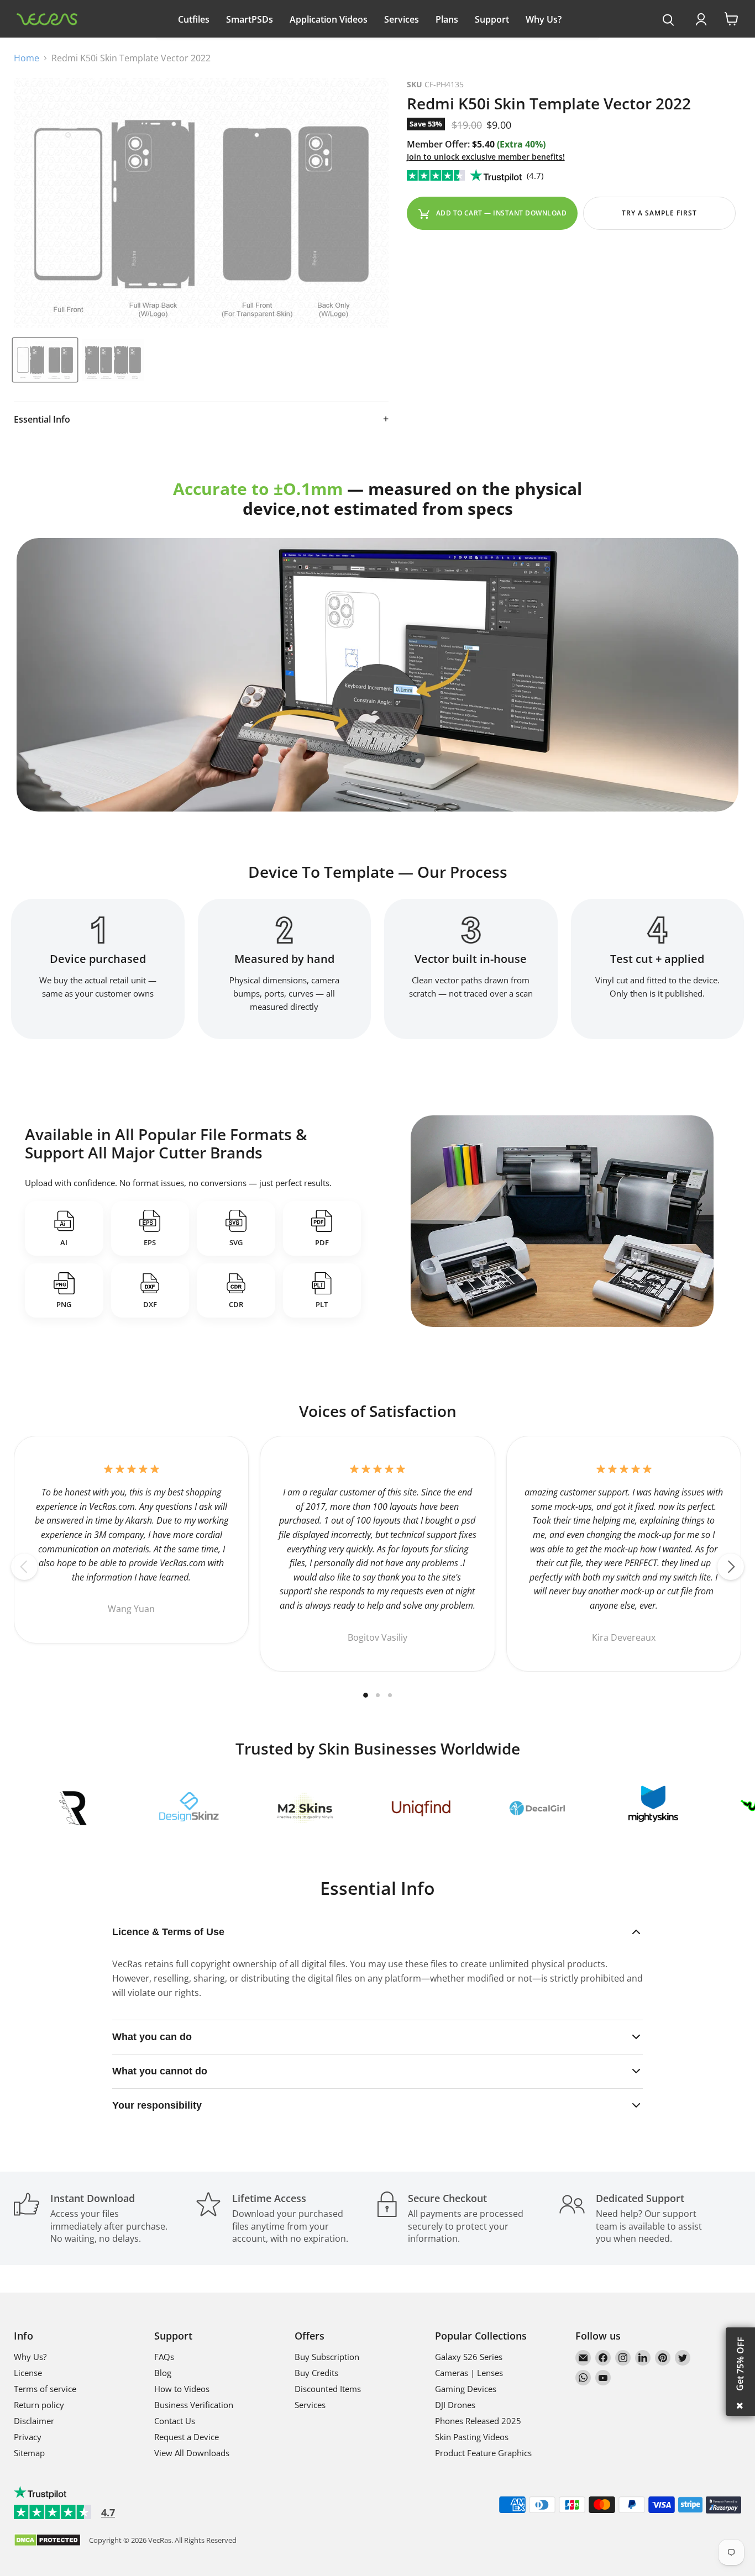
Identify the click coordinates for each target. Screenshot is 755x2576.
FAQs (164, 2357)
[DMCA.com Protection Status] (47, 2541)
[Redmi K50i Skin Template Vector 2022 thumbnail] (45, 360)
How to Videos (182, 2389)
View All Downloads (192, 2453)
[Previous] (24, 1567)
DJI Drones (455, 2405)
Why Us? (544, 19)
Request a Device (187, 2437)
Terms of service (45, 2389)
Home (27, 58)
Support (492, 19)
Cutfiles (194, 19)
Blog (163, 2373)
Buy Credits (316, 2373)
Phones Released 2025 (478, 2421)
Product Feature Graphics (483, 2453)
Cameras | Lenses (469, 2373)
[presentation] (669, 20)
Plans (447, 19)
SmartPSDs (250, 19)
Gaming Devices (466, 2389)
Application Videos (329, 19)
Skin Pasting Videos (472, 2437)
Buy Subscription (327, 2357)
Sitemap (29, 2453)
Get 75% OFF (740, 2364)
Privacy (28, 2437)
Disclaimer (34, 2421)
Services (402, 19)
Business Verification (194, 2405)
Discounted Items (328, 2389)
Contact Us (175, 2421)
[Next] (731, 1567)
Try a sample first (659, 213)
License (28, 2373)
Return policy (39, 2405)
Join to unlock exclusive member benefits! (486, 157)
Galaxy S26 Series (469, 2357)
